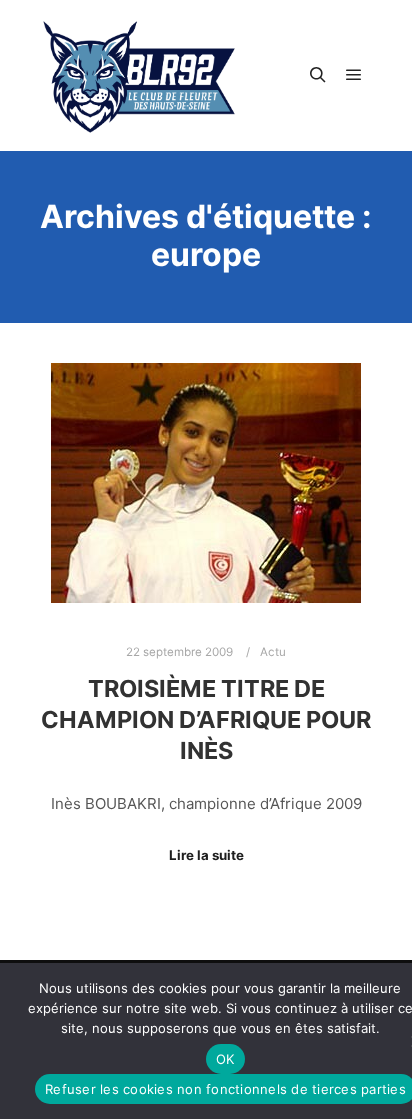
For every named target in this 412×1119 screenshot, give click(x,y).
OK (225, 1059)
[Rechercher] (318, 75)
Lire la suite (206, 855)
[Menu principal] (354, 75)
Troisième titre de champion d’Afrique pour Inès (206, 719)
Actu (273, 652)
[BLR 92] (140, 75)
